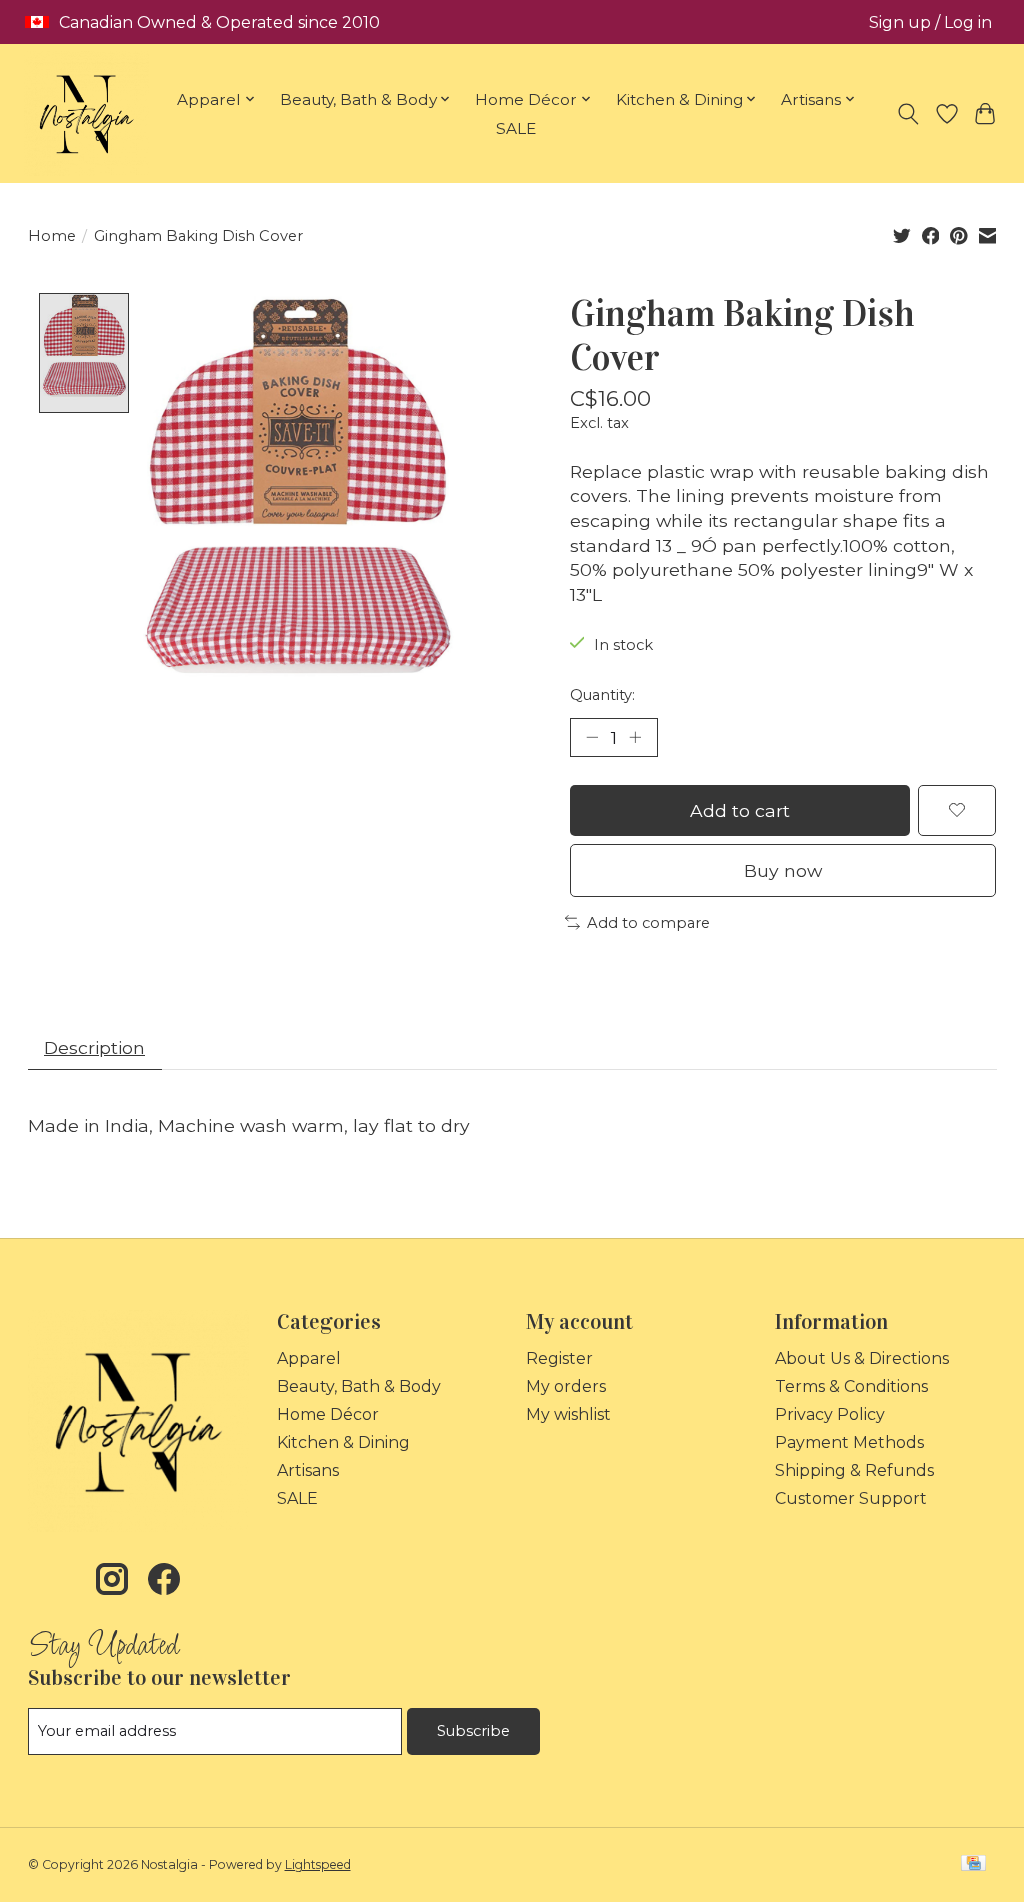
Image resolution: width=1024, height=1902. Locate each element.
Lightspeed (318, 1864)
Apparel (309, 1358)
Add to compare (648, 923)
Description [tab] (94, 1047)
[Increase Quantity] (635, 737)
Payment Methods (849, 1442)
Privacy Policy (830, 1414)
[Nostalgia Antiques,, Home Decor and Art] (86, 113)
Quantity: (602, 695)
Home (52, 236)
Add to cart (740, 810)
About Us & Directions (862, 1358)
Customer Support (851, 1498)
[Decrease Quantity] (592, 737)
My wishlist (568, 1414)
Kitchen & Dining (343, 1442)
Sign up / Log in (930, 22)
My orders (566, 1386)
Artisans (308, 1470)
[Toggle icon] (907, 114)
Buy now (783, 870)
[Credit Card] (973, 1864)
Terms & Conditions (851, 1386)
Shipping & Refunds (854, 1470)
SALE (516, 128)
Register (559, 1358)
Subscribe (473, 1731)
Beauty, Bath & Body (359, 1386)
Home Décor (328, 1414)
